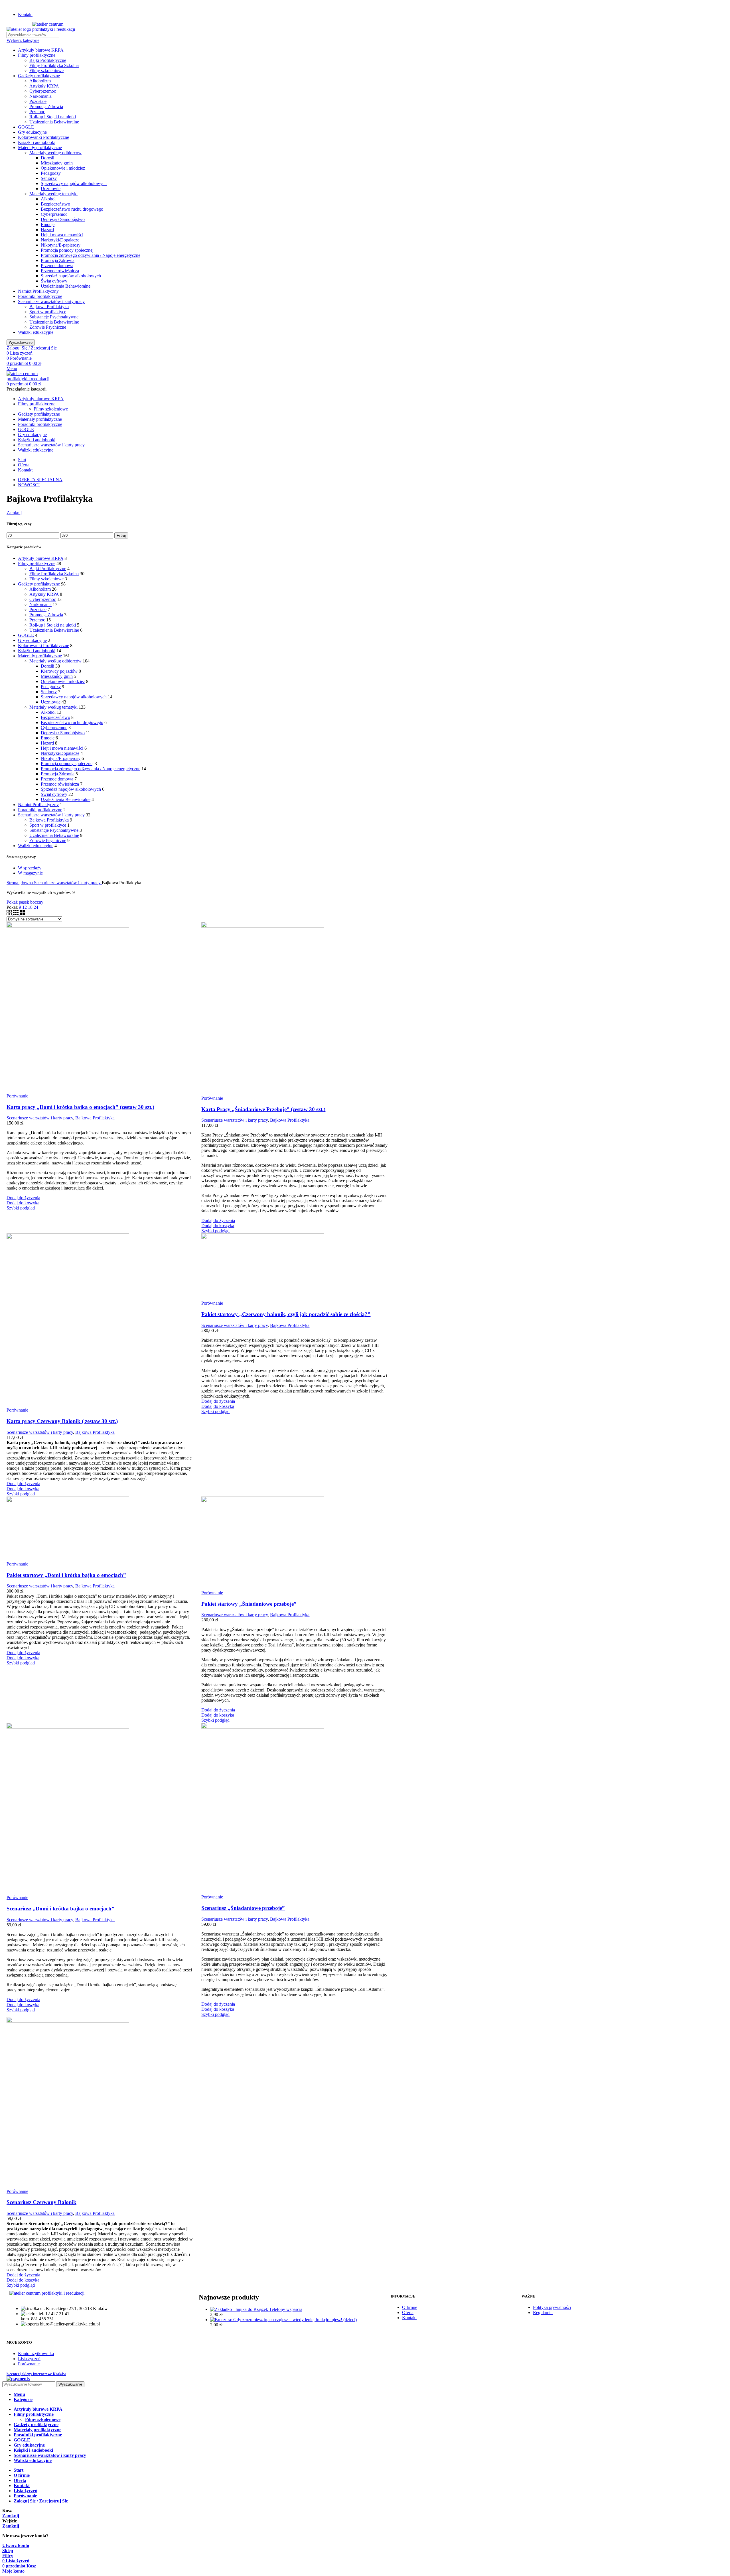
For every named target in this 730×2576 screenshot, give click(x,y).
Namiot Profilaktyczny (38, 291)
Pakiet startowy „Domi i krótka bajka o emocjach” (66, 1575)
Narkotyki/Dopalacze (60, 240)
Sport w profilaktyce (48, 312)
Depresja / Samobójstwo (63, 219)
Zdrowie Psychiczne (48, 327)
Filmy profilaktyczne (37, 55)
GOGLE (26, 127)
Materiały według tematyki (53, 194)
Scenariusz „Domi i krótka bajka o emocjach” (60, 1909)
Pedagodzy (51, 173)
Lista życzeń (29, 2359)
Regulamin (543, 2312)
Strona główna (20, 883)
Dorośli (47, 158)
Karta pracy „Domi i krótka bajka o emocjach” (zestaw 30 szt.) (80, 1107)
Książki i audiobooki (37, 142)
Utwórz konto (16, 2545)
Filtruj (121, 535)
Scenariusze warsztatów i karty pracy (51, 301)
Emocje (48, 224)
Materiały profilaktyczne (40, 148)
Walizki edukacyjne (36, 332)
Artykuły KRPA (44, 86)
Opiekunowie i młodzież (63, 168)
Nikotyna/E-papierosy (61, 245)
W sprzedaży (30, 868)
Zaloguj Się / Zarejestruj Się (41, 2501)
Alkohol (48, 199)
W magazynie (30, 873)
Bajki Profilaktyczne (48, 60)
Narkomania (40, 96)
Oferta (408, 2312)
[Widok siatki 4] (22, 914)
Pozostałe (38, 101)
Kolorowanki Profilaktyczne (43, 137)
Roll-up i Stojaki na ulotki (53, 117)
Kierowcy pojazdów (59, 671)
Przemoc (37, 112)
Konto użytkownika (36, 2354)
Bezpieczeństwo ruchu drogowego (72, 209)
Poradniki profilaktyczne (40, 296)
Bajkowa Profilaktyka (49, 307)
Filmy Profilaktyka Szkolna (54, 65)
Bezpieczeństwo (55, 204)
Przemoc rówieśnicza (60, 271)
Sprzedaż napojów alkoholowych (71, 276)
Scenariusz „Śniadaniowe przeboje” (243, 1908)
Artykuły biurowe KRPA (41, 50)
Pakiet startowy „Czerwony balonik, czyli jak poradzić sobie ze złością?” (286, 1314)
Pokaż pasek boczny (25, 902)
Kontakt (409, 2318)
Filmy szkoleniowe (46, 71)
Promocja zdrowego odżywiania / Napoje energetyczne (91, 255)
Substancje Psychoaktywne (54, 317)
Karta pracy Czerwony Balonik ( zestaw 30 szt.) (62, 1421)
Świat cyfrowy (54, 281)
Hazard (47, 230)
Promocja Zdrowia (46, 106)
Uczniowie (51, 189)
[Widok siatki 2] (10, 914)
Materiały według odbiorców (55, 153)
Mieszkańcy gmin (57, 163)
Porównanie (29, 2364)
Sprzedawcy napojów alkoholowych (74, 183)
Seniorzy (49, 178)
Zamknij (14, 513)
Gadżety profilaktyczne (39, 76)
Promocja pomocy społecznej (67, 250)
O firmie (410, 2307)
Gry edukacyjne (32, 132)
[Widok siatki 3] (16, 914)
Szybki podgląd (21, 1208)
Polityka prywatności (552, 2307)
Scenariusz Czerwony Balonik (41, 2202)
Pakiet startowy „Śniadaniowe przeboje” (249, 1604)
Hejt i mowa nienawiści (62, 235)
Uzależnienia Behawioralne (54, 122)
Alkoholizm (40, 81)
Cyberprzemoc (43, 91)
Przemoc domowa (57, 266)
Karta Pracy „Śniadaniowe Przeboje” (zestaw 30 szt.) (263, 1109)
